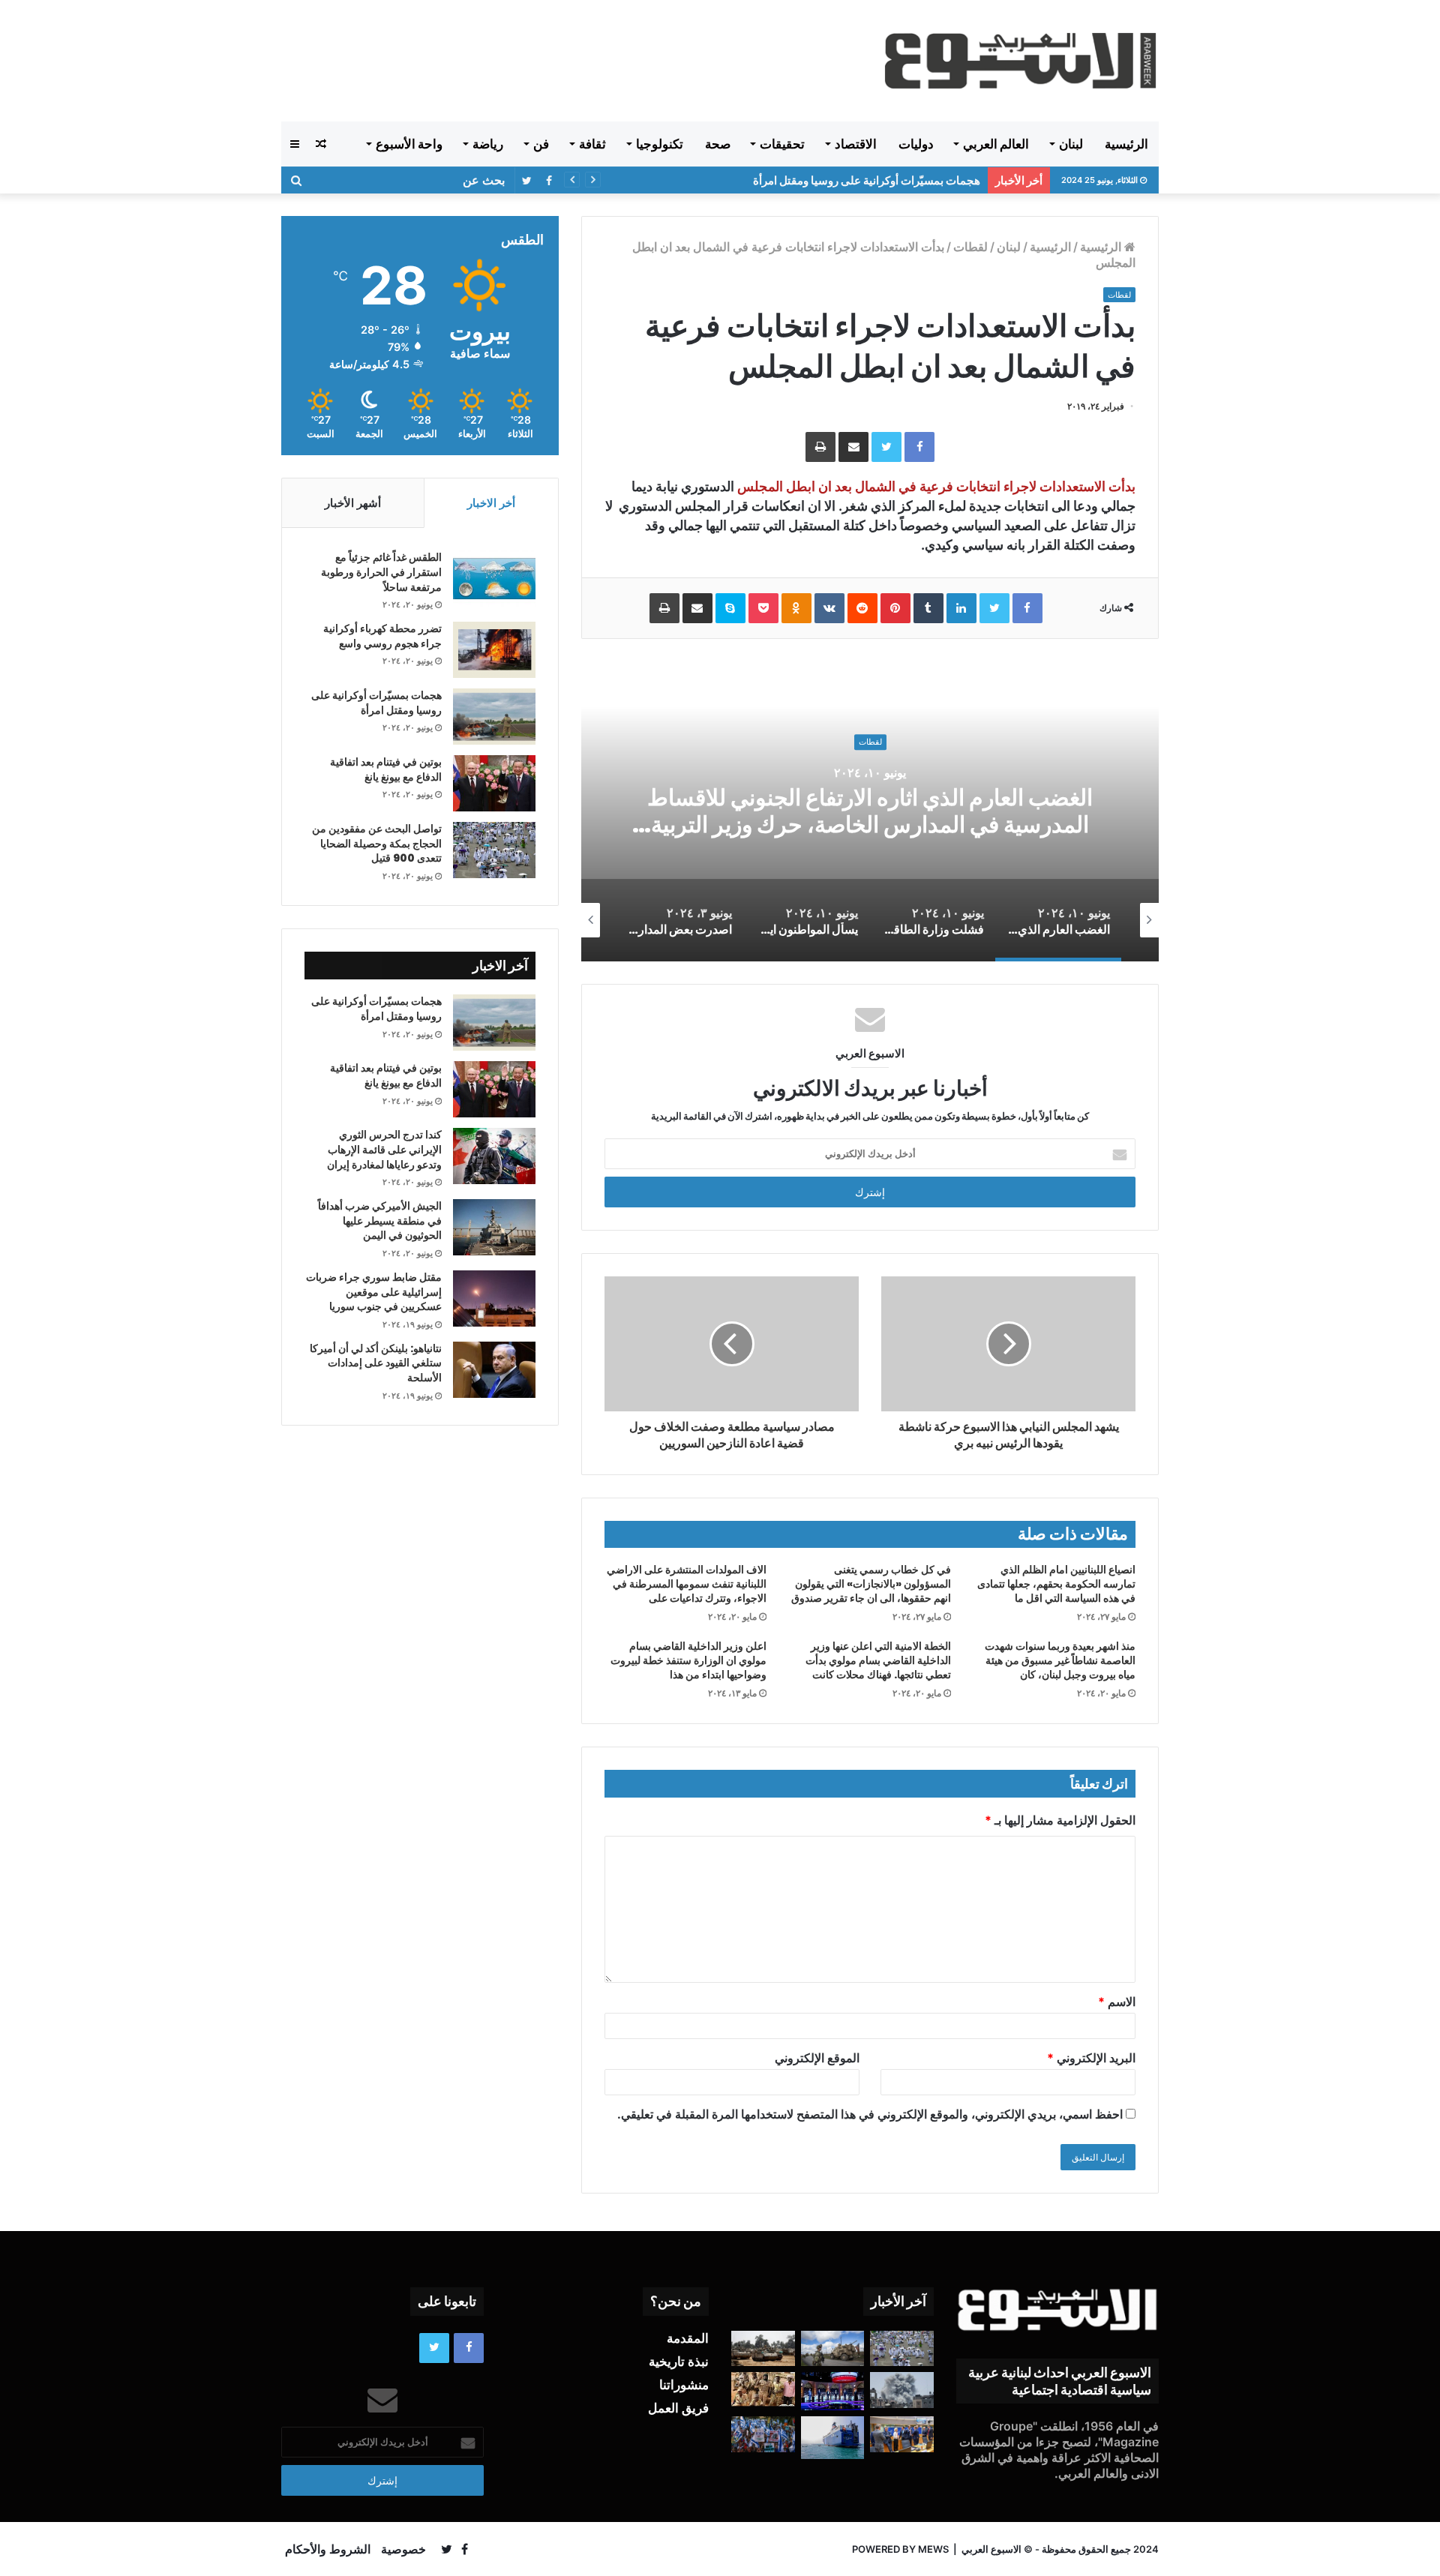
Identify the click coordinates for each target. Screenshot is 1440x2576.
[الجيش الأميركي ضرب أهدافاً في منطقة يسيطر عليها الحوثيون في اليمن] (494, 1227)
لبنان (1071, 144)
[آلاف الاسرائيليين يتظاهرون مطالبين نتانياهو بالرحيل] (763, 2434)
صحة (718, 144)
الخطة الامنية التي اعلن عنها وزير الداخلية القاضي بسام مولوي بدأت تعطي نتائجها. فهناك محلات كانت (878, 1660)
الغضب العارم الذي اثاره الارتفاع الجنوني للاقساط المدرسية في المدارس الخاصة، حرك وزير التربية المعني (870, 825)
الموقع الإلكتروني (817, 2058)
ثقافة (592, 144)
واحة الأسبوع (409, 144)
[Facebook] (919, 447)
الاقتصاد (856, 144)
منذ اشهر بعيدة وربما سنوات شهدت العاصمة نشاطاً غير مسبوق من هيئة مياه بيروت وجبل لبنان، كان (1060, 1660)
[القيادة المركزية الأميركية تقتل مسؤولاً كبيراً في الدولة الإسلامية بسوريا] (833, 2349)
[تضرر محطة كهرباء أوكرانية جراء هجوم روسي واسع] (494, 650)
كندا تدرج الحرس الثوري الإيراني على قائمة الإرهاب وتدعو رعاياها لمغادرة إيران (384, 1149)
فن (541, 144)
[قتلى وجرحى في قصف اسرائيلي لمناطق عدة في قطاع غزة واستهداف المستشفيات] (902, 2390)
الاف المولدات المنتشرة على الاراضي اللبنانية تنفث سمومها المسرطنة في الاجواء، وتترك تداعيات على (687, 1584)
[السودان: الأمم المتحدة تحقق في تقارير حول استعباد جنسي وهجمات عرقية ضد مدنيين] (763, 2389)
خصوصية (403, 2549)
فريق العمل (678, 2408)
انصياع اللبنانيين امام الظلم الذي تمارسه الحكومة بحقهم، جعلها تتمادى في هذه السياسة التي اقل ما (1056, 1584)
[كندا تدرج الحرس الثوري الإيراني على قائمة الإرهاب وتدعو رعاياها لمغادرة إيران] (494, 1156)
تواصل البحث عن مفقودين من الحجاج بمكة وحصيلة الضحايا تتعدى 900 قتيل (377, 843)
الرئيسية (1126, 144)
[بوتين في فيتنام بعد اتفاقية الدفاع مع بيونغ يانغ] (494, 783)
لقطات (970, 247)
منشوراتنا (684, 2385)
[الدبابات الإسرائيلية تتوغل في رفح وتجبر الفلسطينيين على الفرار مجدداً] (763, 2349)
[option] (870, 811)
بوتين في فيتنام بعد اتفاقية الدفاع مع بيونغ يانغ (386, 769)
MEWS (933, 2549)
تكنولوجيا (660, 144)
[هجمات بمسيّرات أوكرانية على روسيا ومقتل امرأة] (494, 717)
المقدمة (688, 2338)
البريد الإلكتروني (1091, 2058)
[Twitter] (886, 447)
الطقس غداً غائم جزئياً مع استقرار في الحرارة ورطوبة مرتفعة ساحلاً (381, 572)
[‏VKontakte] (829, 608)
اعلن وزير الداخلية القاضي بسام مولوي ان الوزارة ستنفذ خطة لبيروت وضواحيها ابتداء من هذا (688, 1660)
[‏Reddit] (862, 608)
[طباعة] (820, 447)
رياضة (488, 144)
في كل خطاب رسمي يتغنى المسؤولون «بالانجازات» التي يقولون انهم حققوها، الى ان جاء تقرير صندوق (871, 1584)
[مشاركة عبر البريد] (853, 447)
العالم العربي (996, 144)
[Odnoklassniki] (796, 608)
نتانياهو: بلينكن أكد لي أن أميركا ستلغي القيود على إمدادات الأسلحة (376, 1363)
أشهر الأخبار (353, 503)
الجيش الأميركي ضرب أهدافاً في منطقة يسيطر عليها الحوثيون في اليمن (380, 1221)
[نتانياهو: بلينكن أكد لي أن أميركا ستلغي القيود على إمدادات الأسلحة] (494, 1370)
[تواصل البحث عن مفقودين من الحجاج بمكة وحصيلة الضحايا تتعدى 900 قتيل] (494, 850)
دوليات (916, 144)
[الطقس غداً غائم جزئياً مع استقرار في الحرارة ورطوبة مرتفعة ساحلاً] (494, 579)
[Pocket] (763, 608)
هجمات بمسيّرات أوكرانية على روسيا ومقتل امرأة (867, 180)
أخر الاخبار (491, 503)
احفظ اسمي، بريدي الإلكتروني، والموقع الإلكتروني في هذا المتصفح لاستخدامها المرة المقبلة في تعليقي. (870, 2114)
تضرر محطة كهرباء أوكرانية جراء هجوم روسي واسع (382, 636)
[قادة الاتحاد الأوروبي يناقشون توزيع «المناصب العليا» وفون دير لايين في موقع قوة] (902, 2434)
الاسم (1117, 2002)
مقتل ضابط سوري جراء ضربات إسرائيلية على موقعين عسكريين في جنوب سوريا (374, 1292)
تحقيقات (782, 144)
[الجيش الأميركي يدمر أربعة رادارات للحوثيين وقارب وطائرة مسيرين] (833, 2437)
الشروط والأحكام (328, 2549)
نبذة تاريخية (679, 2362)
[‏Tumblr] (928, 608)
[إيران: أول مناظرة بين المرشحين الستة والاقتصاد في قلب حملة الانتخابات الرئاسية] (833, 2391)
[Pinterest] (895, 608)
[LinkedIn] (961, 608)
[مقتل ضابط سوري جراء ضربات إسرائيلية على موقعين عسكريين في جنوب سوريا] (494, 1298)
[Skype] (730, 608)
